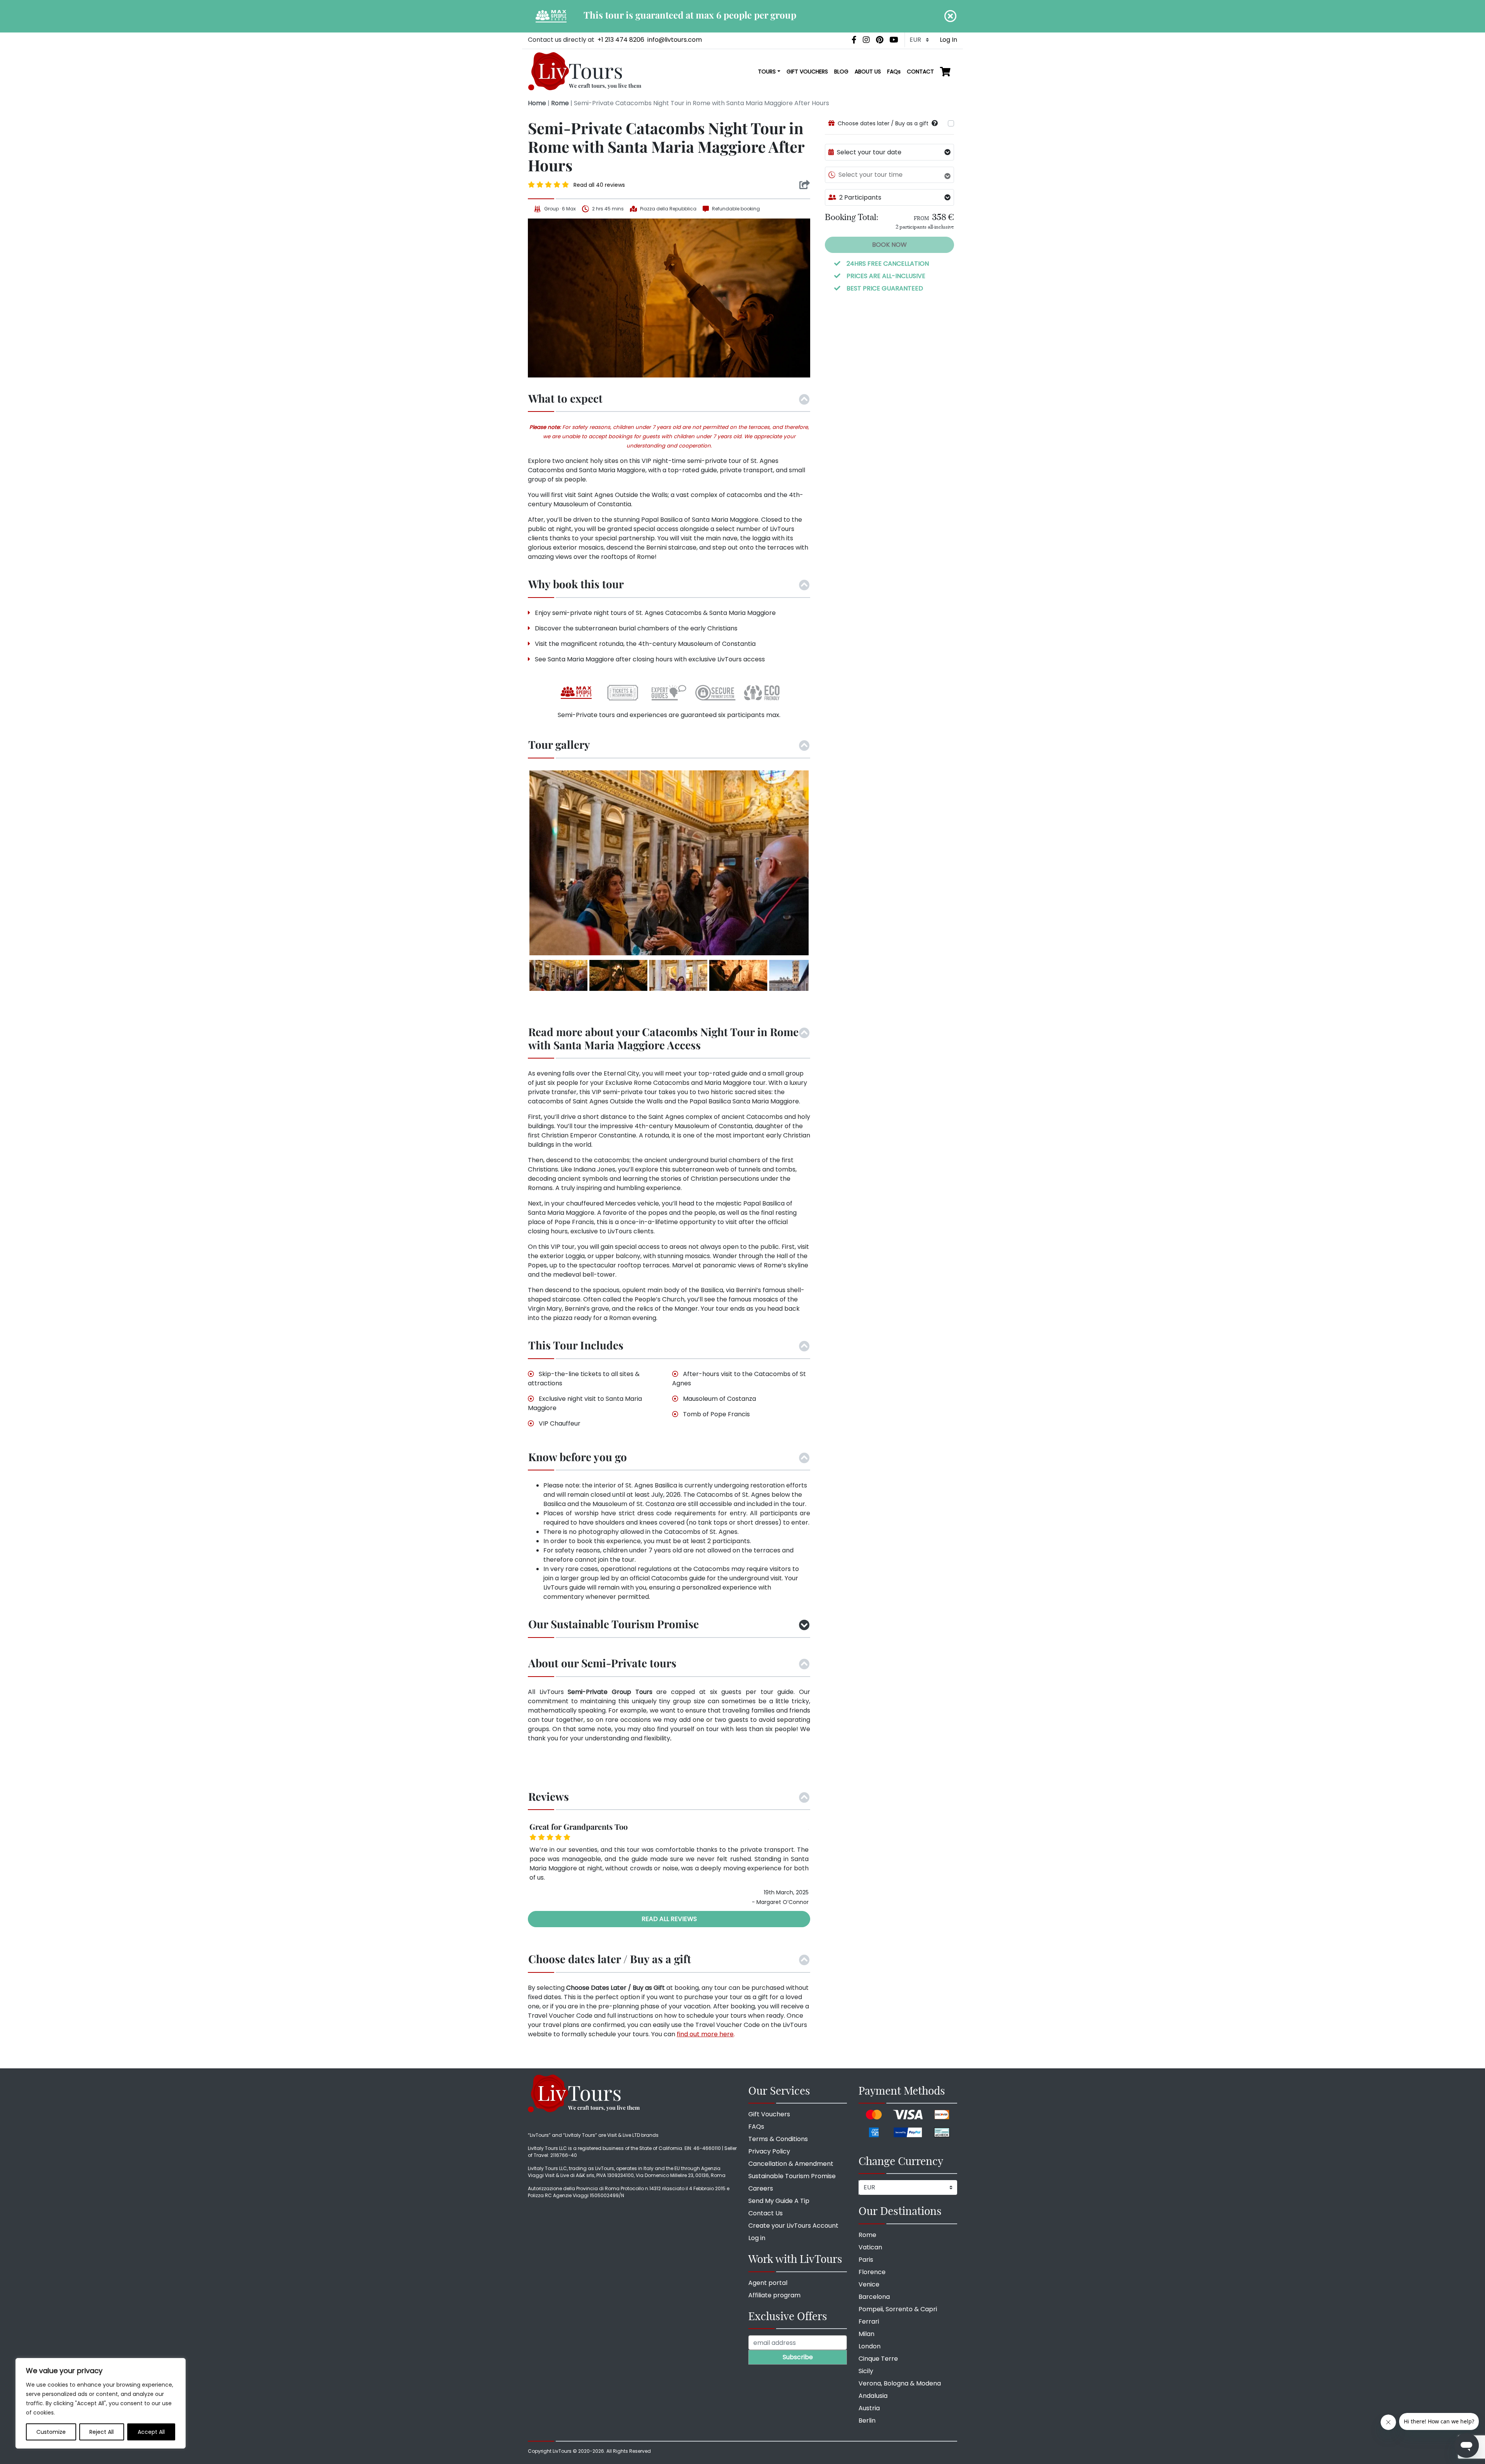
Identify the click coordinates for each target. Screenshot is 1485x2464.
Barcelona (874, 2297)
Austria (869, 2408)
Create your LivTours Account (793, 2226)
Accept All (151, 2432)
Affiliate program (774, 2295)
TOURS (767, 72)
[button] (935, 123)
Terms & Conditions (778, 2139)
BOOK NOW (889, 245)
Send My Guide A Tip (779, 2201)
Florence (872, 2272)
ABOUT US (868, 72)
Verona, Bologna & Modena (900, 2383)
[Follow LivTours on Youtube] (894, 40)
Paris (866, 2260)
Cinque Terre (878, 2359)
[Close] (951, 16)
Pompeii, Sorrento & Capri (898, 2309)
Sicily (866, 2371)
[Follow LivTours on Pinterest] (880, 40)
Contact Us (766, 2213)
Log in (757, 2238)
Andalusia (873, 2396)
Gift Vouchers (769, 2114)
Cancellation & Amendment (791, 2164)
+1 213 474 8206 (621, 40)
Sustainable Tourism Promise (792, 2176)
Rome (560, 103)
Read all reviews (669, 1919)
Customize (51, 2432)
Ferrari (869, 2321)
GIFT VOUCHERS (807, 72)
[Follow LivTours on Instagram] (866, 40)
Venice (869, 2284)
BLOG (841, 72)
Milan (866, 2334)
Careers (761, 2188)
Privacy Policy (769, 2151)
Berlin (867, 2420)
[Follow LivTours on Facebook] (854, 40)
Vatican (870, 2247)
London (870, 2346)
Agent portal (768, 2283)
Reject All (102, 2432)
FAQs (894, 72)
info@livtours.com (675, 40)
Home (537, 103)
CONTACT (920, 72)
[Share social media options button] (805, 185)
